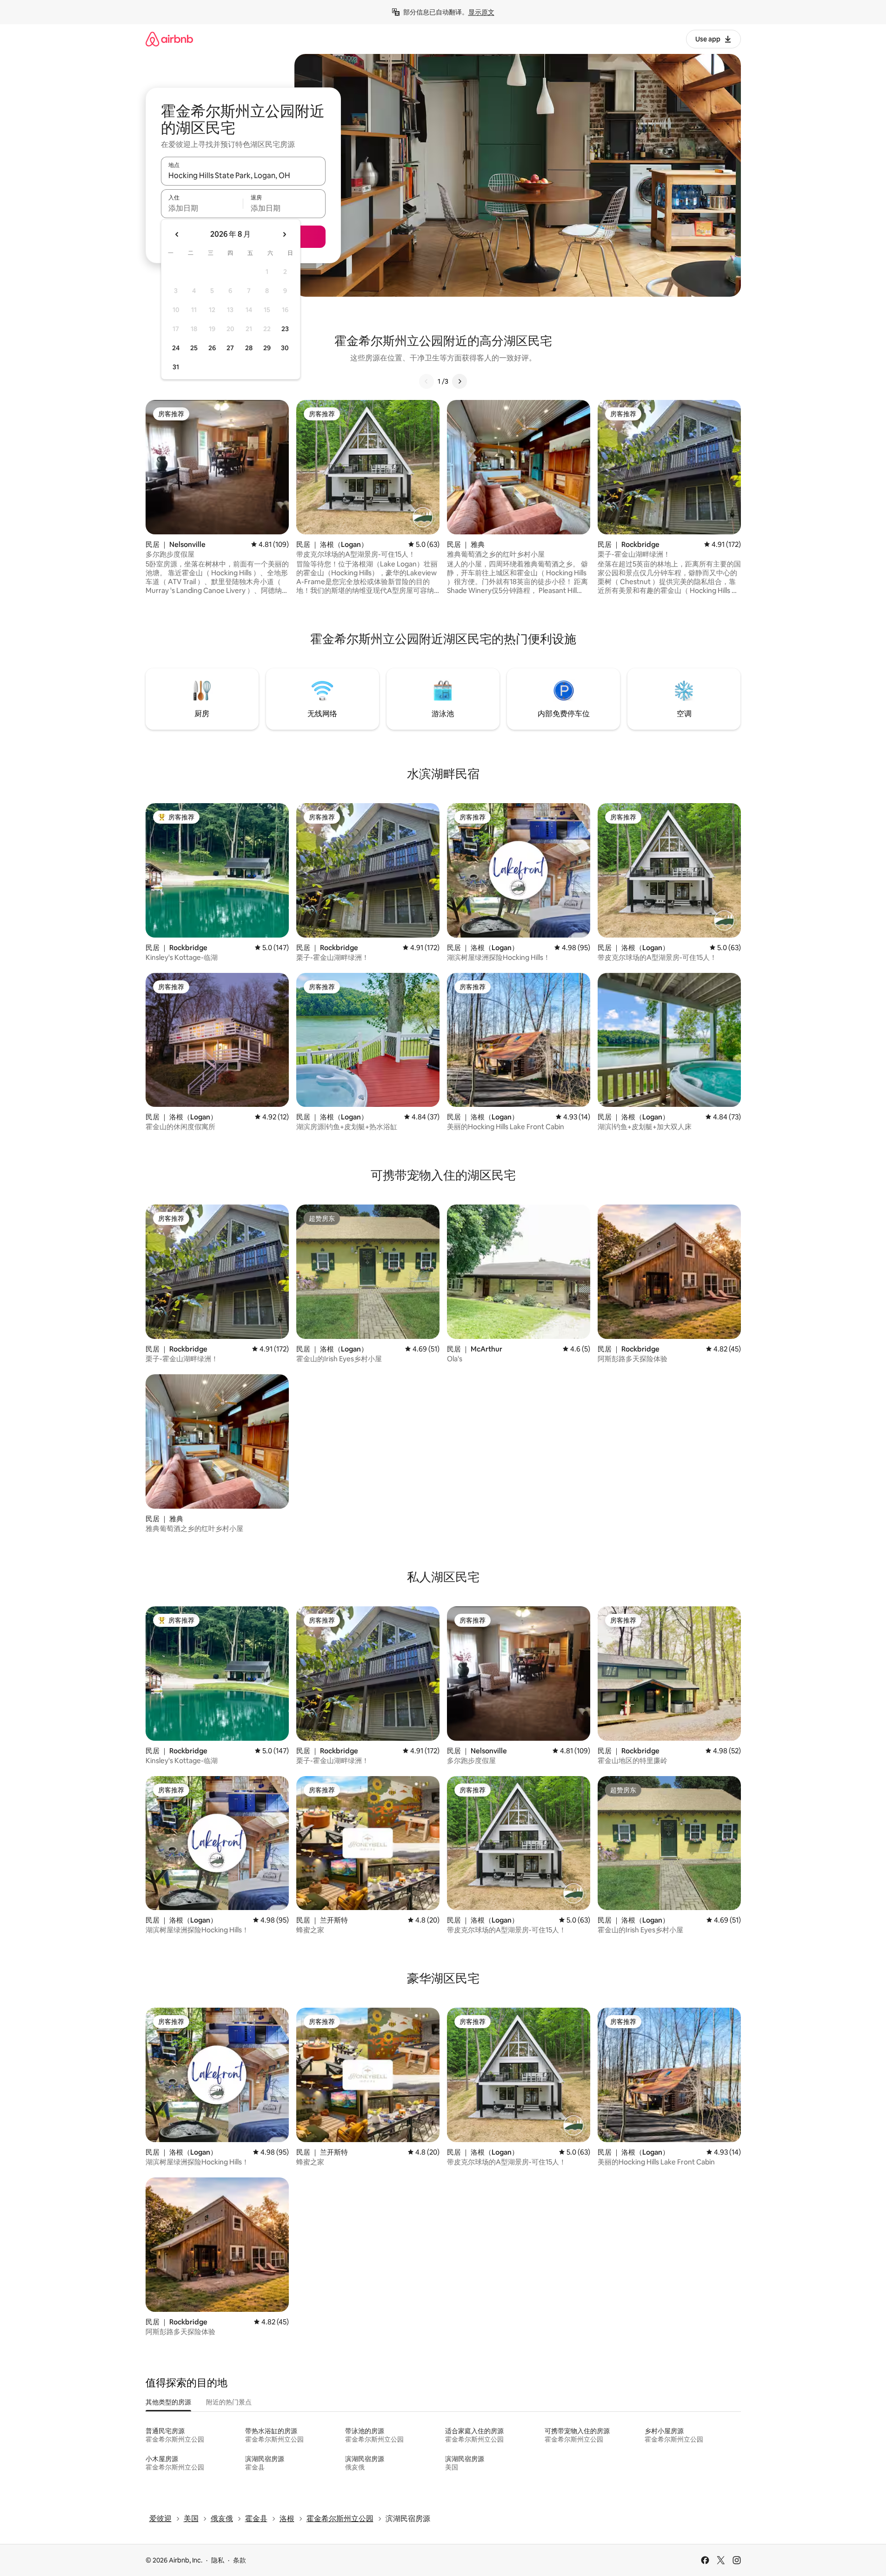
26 (212, 348)
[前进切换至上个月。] (177, 234)
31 (176, 367)
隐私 (218, 2560)
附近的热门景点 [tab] (229, 2402)
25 (194, 348)
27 (230, 348)
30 (285, 348)
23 (285, 329)
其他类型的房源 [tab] (168, 2402)
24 (176, 348)
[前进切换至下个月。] (284, 234)
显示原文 (481, 12)
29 (267, 348)
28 (249, 348)
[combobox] (243, 175)
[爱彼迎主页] (169, 39)
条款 (240, 2560)
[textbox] (202, 208)
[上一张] (426, 381)
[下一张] (460, 381)
